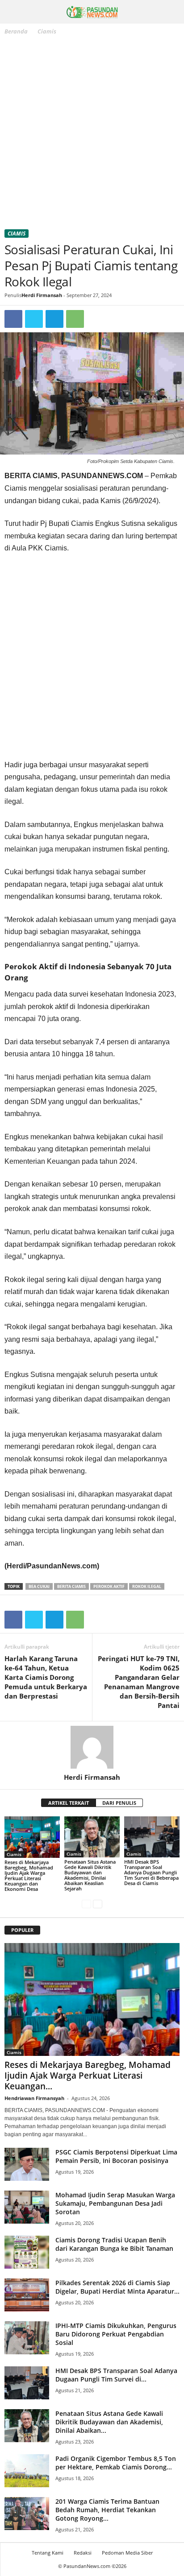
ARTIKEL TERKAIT (69, 1803)
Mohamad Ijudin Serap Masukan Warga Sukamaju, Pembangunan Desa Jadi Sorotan (115, 2203)
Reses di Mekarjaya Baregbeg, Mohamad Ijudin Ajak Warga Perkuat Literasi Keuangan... (88, 2076)
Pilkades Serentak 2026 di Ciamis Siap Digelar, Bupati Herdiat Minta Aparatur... (117, 2287)
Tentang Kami (48, 2553)
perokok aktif (109, 1586)
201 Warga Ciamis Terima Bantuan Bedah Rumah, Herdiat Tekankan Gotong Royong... (107, 2510)
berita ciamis (71, 1586)
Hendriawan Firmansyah (34, 2098)
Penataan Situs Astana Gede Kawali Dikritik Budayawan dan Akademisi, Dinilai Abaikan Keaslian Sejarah (90, 1875)
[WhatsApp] (75, 319)
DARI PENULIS (119, 1803)
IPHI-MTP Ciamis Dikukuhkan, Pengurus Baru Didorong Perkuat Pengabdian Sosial (116, 2334)
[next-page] (98, 1904)
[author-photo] (92, 1747)
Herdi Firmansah (42, 295)
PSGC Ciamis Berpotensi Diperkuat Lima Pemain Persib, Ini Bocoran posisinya (116, 2156)
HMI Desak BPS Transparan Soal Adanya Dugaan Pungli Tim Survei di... (116, 2375)
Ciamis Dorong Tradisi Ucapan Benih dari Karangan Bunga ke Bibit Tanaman (114, 2244)
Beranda (16, 31)
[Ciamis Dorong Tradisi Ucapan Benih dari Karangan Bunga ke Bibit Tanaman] (27, 2252)
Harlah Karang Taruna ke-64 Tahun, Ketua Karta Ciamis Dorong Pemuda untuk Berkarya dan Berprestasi (46, 1677)
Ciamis (17, 234)
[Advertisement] (92, 134)
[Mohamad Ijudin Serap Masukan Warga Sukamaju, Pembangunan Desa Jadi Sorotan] (27, 2207)
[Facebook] (13, 319)
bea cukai (39, 1586)
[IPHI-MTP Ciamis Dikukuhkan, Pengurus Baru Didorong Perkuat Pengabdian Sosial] (27, 2338)
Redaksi (83, 2553)
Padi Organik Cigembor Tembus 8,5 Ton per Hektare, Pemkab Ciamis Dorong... (116, 2463)
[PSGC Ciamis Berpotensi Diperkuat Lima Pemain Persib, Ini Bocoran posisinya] (27, 2165)
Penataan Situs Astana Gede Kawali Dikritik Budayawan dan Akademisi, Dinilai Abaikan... (109, 2422)
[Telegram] (54, 319)
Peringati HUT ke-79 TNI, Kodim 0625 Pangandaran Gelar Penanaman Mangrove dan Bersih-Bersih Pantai (139, 1682)
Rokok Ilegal (147, 1586)
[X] (34, 319)
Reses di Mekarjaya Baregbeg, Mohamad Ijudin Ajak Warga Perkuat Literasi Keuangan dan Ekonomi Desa (29, 1875)
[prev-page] (86, 1904)
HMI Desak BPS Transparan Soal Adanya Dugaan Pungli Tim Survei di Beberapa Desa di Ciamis (151, 1872)
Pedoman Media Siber (127, 2553)
